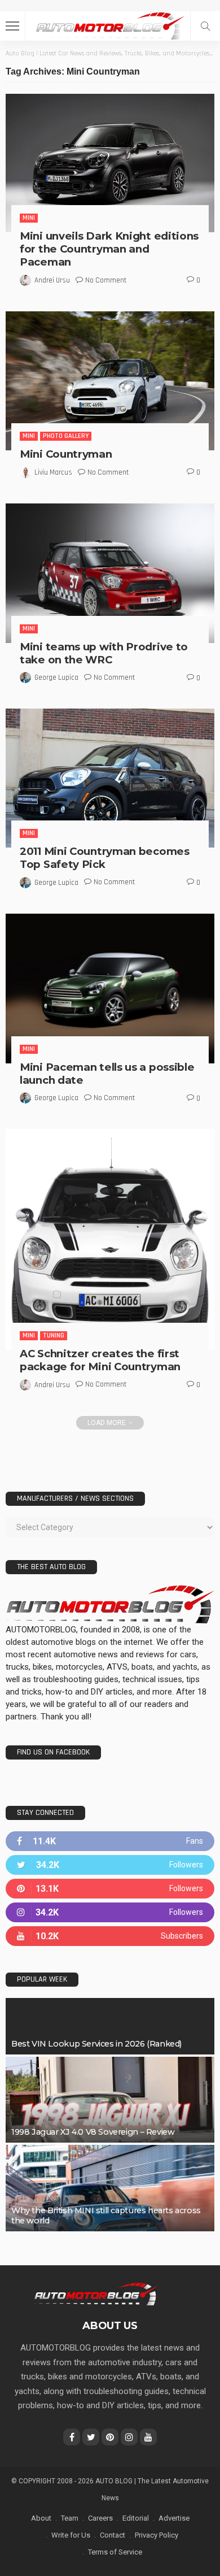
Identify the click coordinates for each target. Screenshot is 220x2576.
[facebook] (110, 1841)
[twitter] (110, 1865)
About (41, 2518)
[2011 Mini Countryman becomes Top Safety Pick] (110, 778)
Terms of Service (115, 2552)
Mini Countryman (66, 454)
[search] (205, 26)
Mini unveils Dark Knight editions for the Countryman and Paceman (109, 249)
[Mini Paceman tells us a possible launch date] (110, 989)
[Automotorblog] (110, 25)
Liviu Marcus (53, 472)
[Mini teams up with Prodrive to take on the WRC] (110, 573)
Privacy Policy (157, 2535)
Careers (100, 2518)
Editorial (136, 2518)
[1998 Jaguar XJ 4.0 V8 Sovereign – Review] (110, 2100)
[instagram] (110, 1912)
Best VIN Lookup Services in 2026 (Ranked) (96, 2044)
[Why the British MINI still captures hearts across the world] (110, 2188)
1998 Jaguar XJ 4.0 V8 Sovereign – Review (93, 2132)
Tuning (54, 1335)
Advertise (174, 2518)
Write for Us (71, 2535)
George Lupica (56, 677)
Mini (29, 218)
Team (70, 2518)
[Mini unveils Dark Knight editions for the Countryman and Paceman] (110, 163)
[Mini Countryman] (110, 381)
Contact (113, 2535)
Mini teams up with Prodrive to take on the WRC (104, 653)
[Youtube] (110, 1936)
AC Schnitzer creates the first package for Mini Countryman (100, 1360)
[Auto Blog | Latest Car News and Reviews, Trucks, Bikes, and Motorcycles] (96, 2293)
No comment (106, 280)
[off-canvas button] (12, 26)
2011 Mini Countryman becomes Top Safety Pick (105, 858)
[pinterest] (110, 1889)
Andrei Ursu (52, 280)
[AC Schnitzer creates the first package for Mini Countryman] (110, 1239)
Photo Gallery (66, 436)
